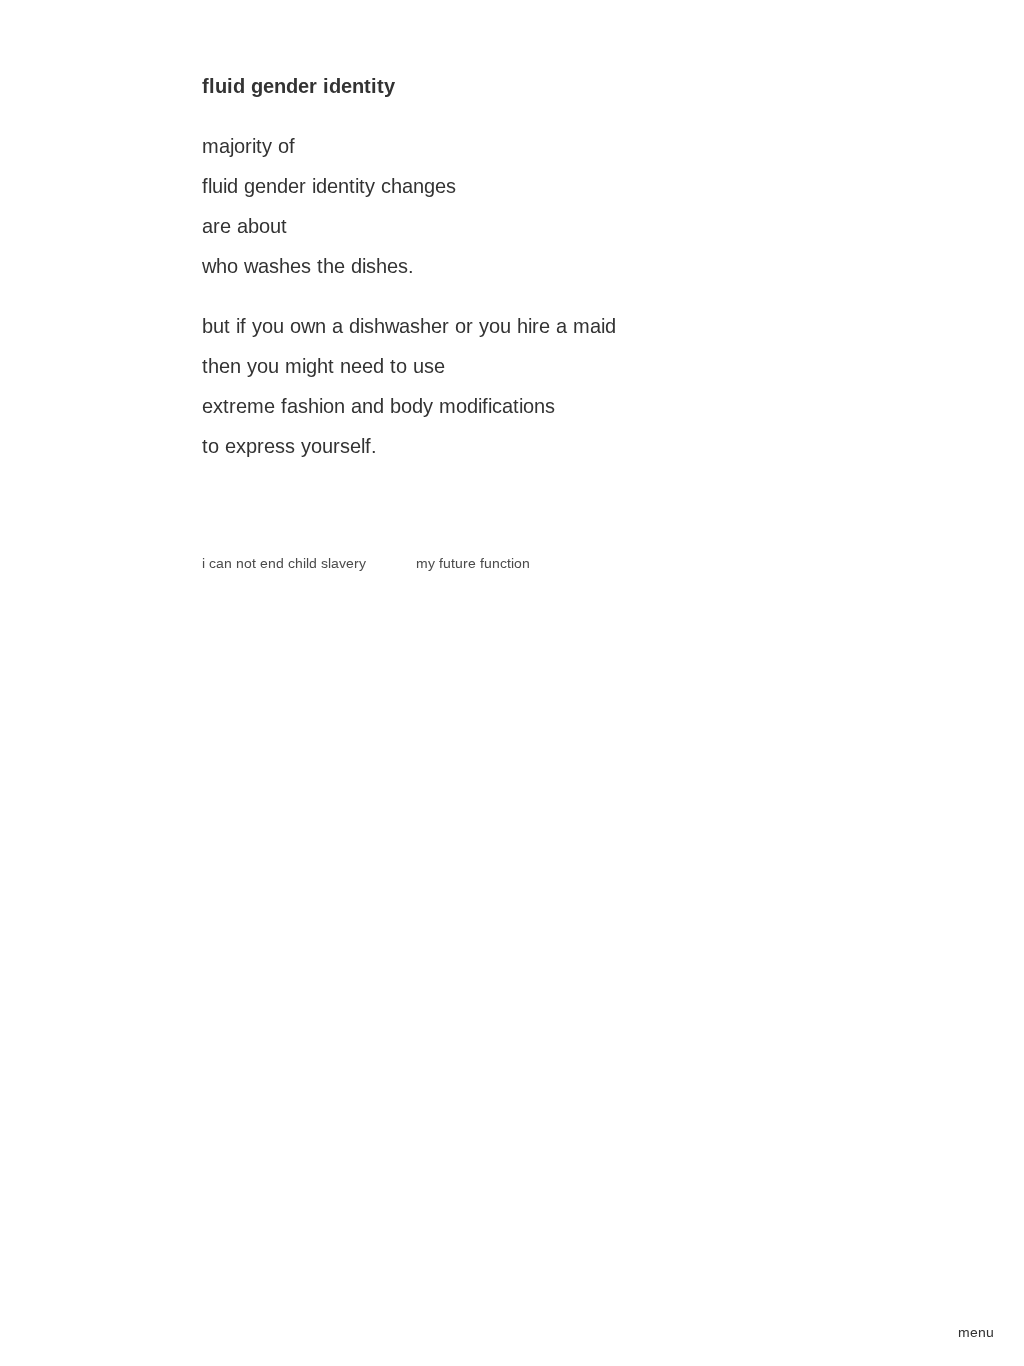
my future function (473, 563)
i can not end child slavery (284, 563)
